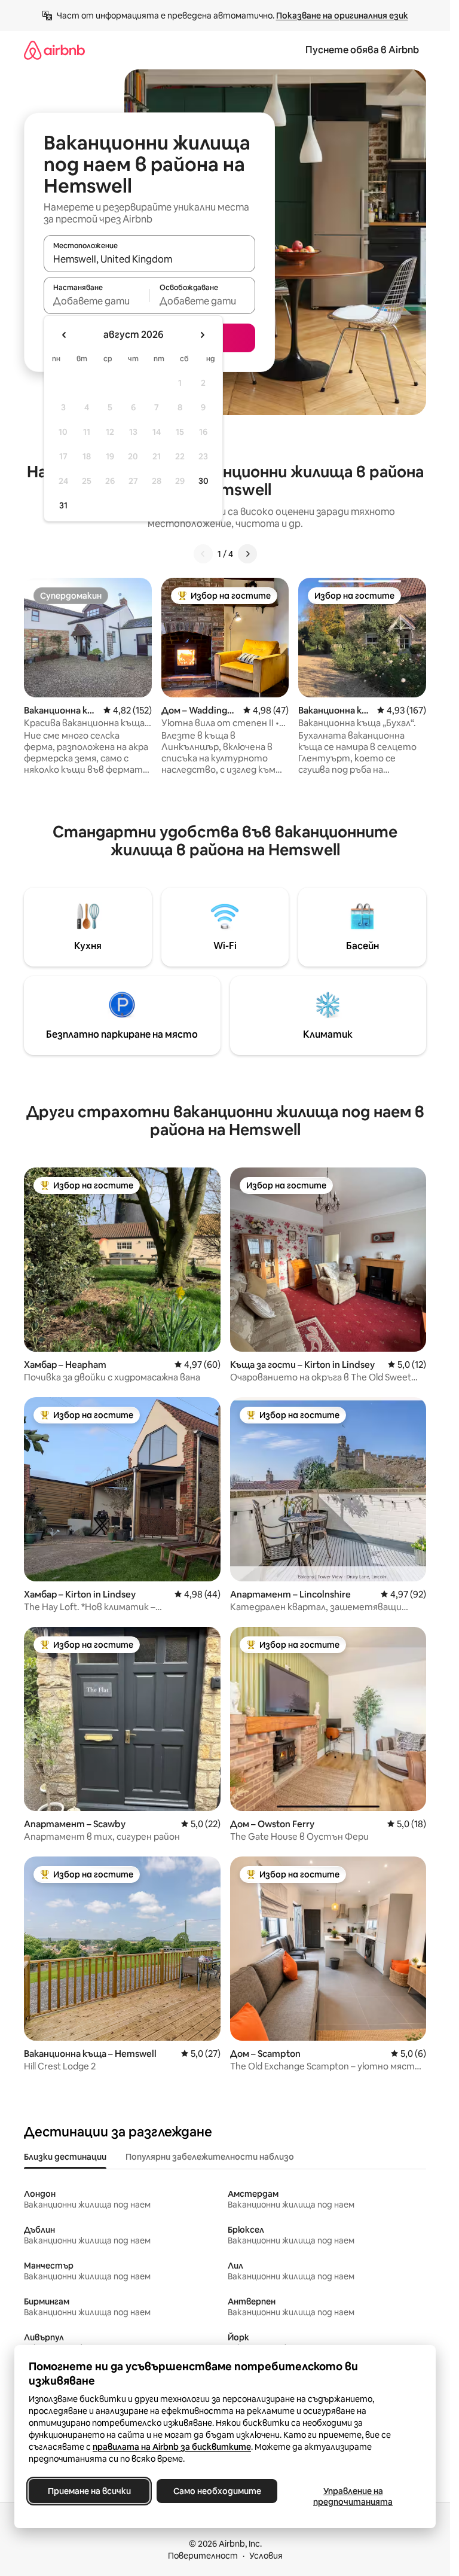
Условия (266, 2556)
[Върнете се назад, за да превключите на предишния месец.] (65, 335)
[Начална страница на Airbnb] (54, 50)
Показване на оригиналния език (342, 16)
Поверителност (203, 2556)
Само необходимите (217, 2491)
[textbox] (97, 301)
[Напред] (247, 554)
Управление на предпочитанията (353, 2496)
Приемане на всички (89, 2491)
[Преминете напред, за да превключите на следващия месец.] (202, 335)
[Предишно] (203, 554)
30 (204, 481)
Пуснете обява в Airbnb (362, 50)
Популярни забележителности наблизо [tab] (210, 2157)
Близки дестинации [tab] (65, 2157)
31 (63, 505)
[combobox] (149, 259)
